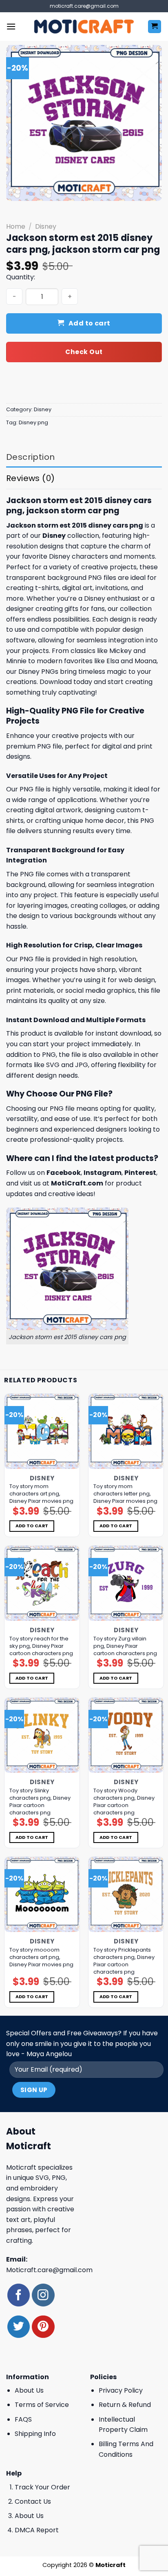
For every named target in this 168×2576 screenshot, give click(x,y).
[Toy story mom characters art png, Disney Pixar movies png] (42, 1431)
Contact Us (33, 2501)
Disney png (33, 422)
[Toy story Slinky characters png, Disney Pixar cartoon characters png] (42, 1735)
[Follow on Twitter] (19, 2327)
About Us (29, 2390)
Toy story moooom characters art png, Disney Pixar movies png (41, 1957)
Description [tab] (30, 457)
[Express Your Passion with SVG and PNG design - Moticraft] (84, 27)
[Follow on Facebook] (19, 2295)
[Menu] (11, 26)
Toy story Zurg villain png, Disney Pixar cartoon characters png (125, 1646)
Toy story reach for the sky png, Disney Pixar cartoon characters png (41, 1646)
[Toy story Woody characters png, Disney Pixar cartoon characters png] (126, 1735)
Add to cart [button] (32, 1526)
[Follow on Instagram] (43, 2295)
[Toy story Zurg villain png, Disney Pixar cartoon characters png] (126, 1583)
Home (16, 226)
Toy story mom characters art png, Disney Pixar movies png (41, 1494)
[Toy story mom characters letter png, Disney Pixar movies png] (126, 1431)
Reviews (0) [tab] (30, 478)
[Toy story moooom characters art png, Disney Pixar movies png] (42, 1894)
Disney (46, 226)
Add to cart (90, 323)
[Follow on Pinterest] (43, 2327)
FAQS (23, 2419)
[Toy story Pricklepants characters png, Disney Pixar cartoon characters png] (126, 1894)
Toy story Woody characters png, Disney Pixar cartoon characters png (124, 1802)
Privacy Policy (121, 2390)
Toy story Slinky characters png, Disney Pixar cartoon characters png (40, 1802)
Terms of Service (42, 2405)
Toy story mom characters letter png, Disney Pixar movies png (125, 1494)
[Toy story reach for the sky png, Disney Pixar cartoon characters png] (42, 1583)
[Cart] (155, 27)
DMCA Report (37, 2530)
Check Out (84, 352)
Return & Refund (125, 2405)
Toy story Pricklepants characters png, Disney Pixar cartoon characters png (124, 1961)
